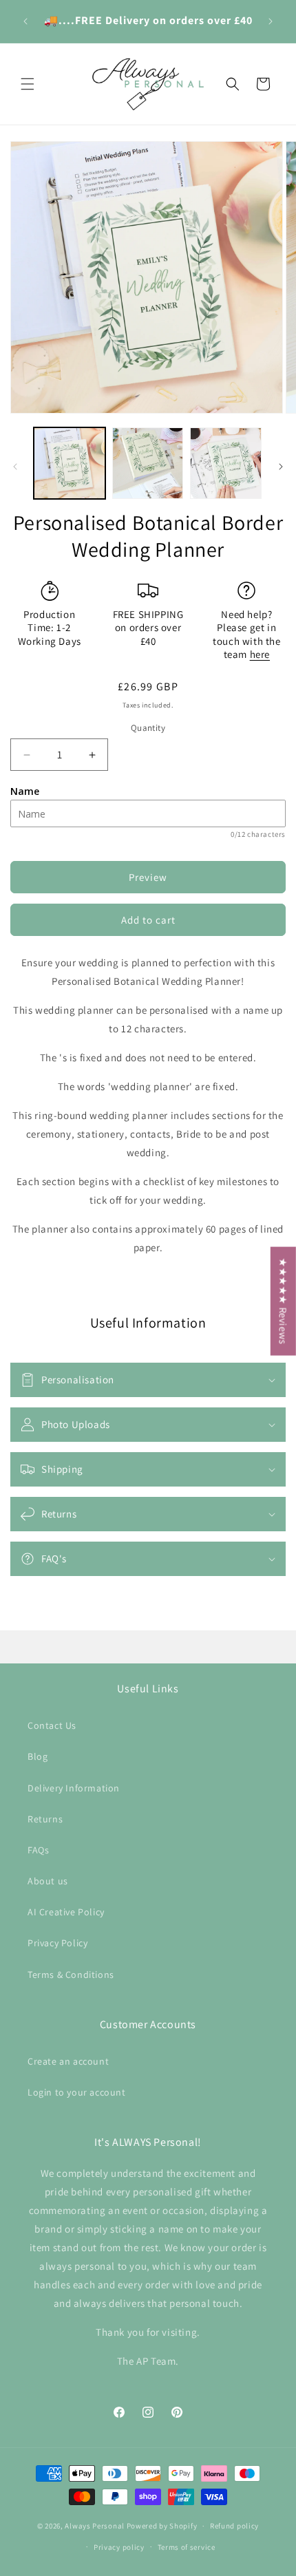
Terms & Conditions (71, 1974)
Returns (45, 1819)
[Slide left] (15, 467)
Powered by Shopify (162, 2526)
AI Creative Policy (66, 1912)
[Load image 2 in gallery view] (148, 463)
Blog (38, 1756)
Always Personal (95, 2526)
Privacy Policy (57, 1943)
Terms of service (187, 2547)
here (260, 654)
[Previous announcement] (25, 21)
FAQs (38, 1850)
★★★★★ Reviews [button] (283, 1301)
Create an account (68, 2061)
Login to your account (77, 2092)
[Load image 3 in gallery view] (226, 463)
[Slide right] (281, 467)
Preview (148, 877)
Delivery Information (74, 1788)
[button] (28, 84)
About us (48, 1881)
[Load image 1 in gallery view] (70, 463)
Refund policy (234, 2526)
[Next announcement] (271, 21)
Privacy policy (119, 2547)
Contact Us (52, 1725)
